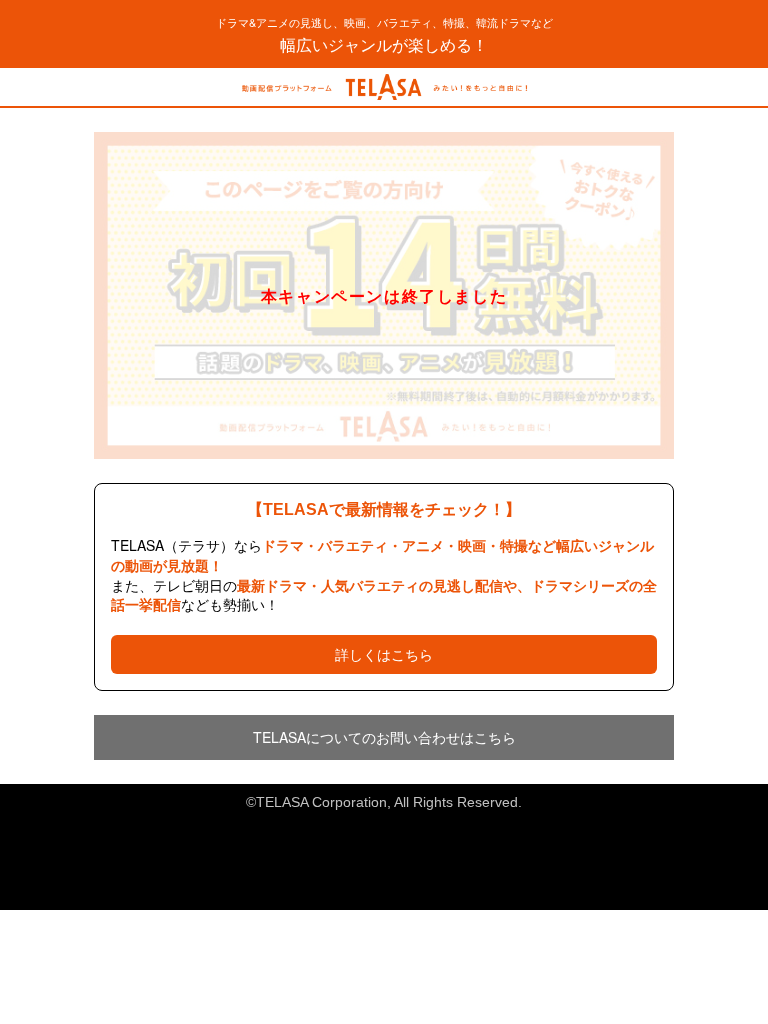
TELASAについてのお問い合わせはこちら (384, 737)
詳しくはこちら (384, 654)
